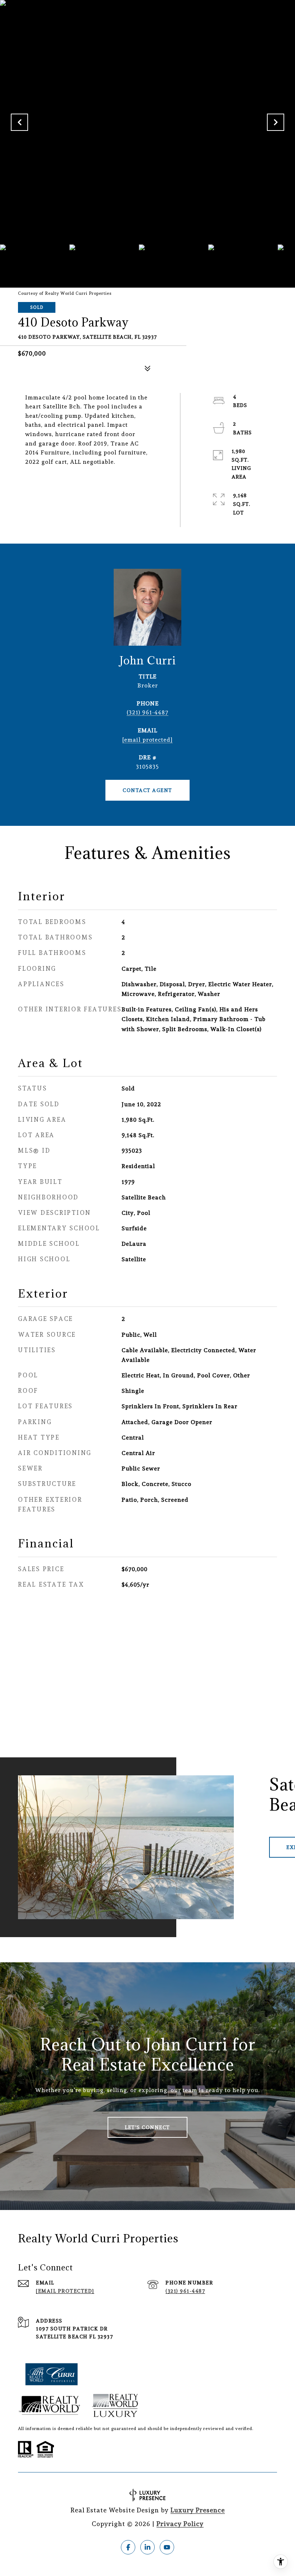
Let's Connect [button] (147, 2127)
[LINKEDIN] (147, 2547)
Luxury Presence (198, 2510)
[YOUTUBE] (167, 2547)
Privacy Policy (180, 2524)
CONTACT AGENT (147, 790)
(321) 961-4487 (147, 712)
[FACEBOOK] (128, 2547)
